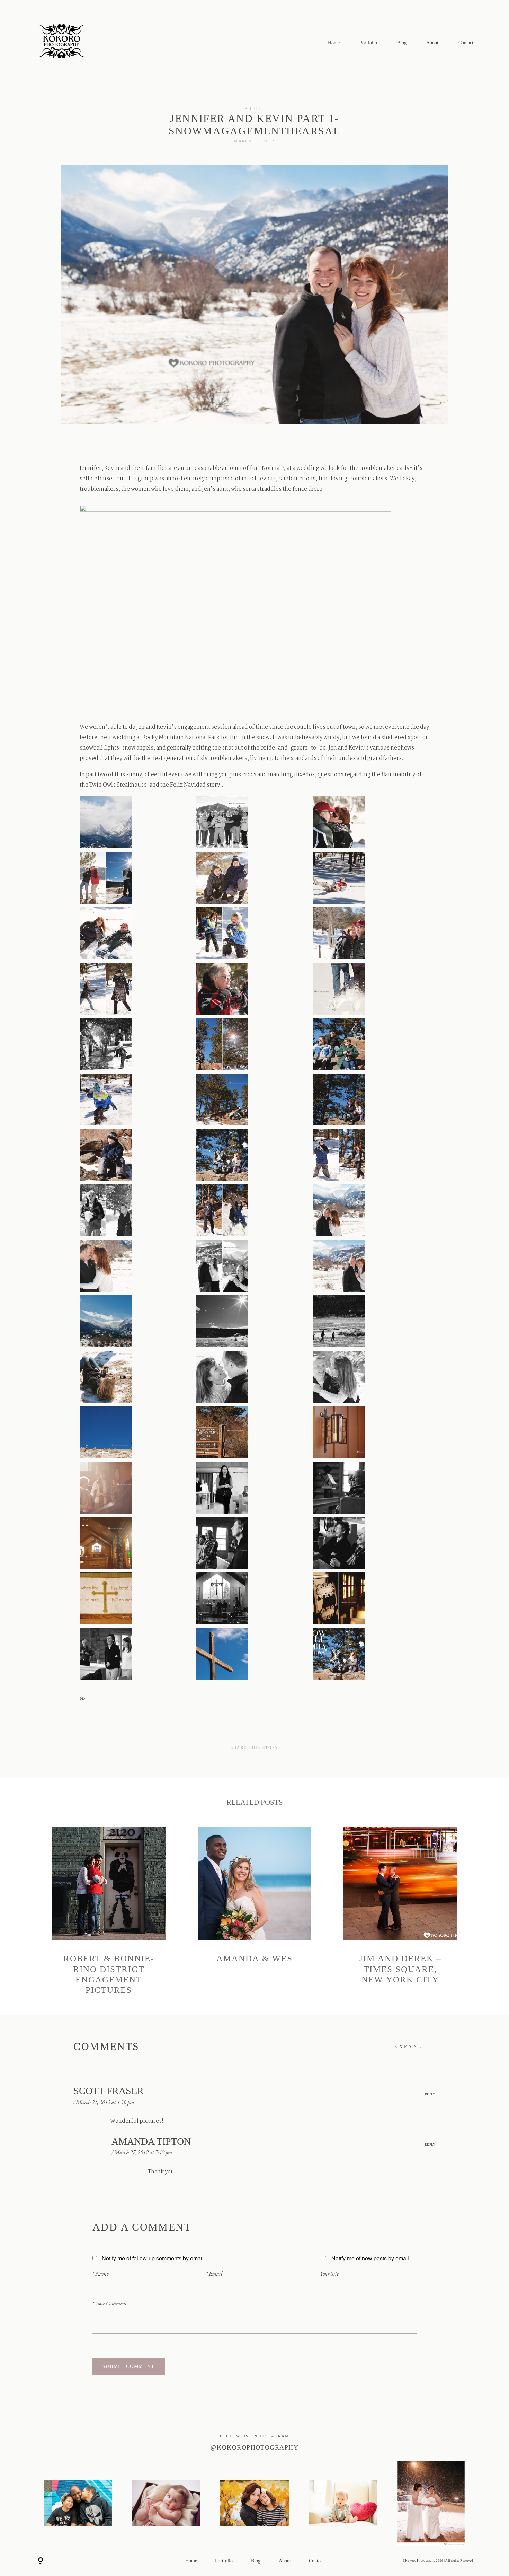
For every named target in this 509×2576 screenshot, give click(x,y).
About (432, 43)
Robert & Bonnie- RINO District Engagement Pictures (109, 1911)
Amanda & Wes (254, 1911)
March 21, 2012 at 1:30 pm (105, 2102)
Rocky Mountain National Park (181, 738)
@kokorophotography (254, 2447)
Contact (466, 43)
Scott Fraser (109, 2091)
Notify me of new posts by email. (371, 2258)
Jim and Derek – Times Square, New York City (400, 1911)
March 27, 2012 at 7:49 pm (143, 2152)
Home (334, 43)
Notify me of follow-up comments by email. (153, 2258)
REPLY (430, 2094)
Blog (402, 43)
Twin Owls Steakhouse (118, 785)
